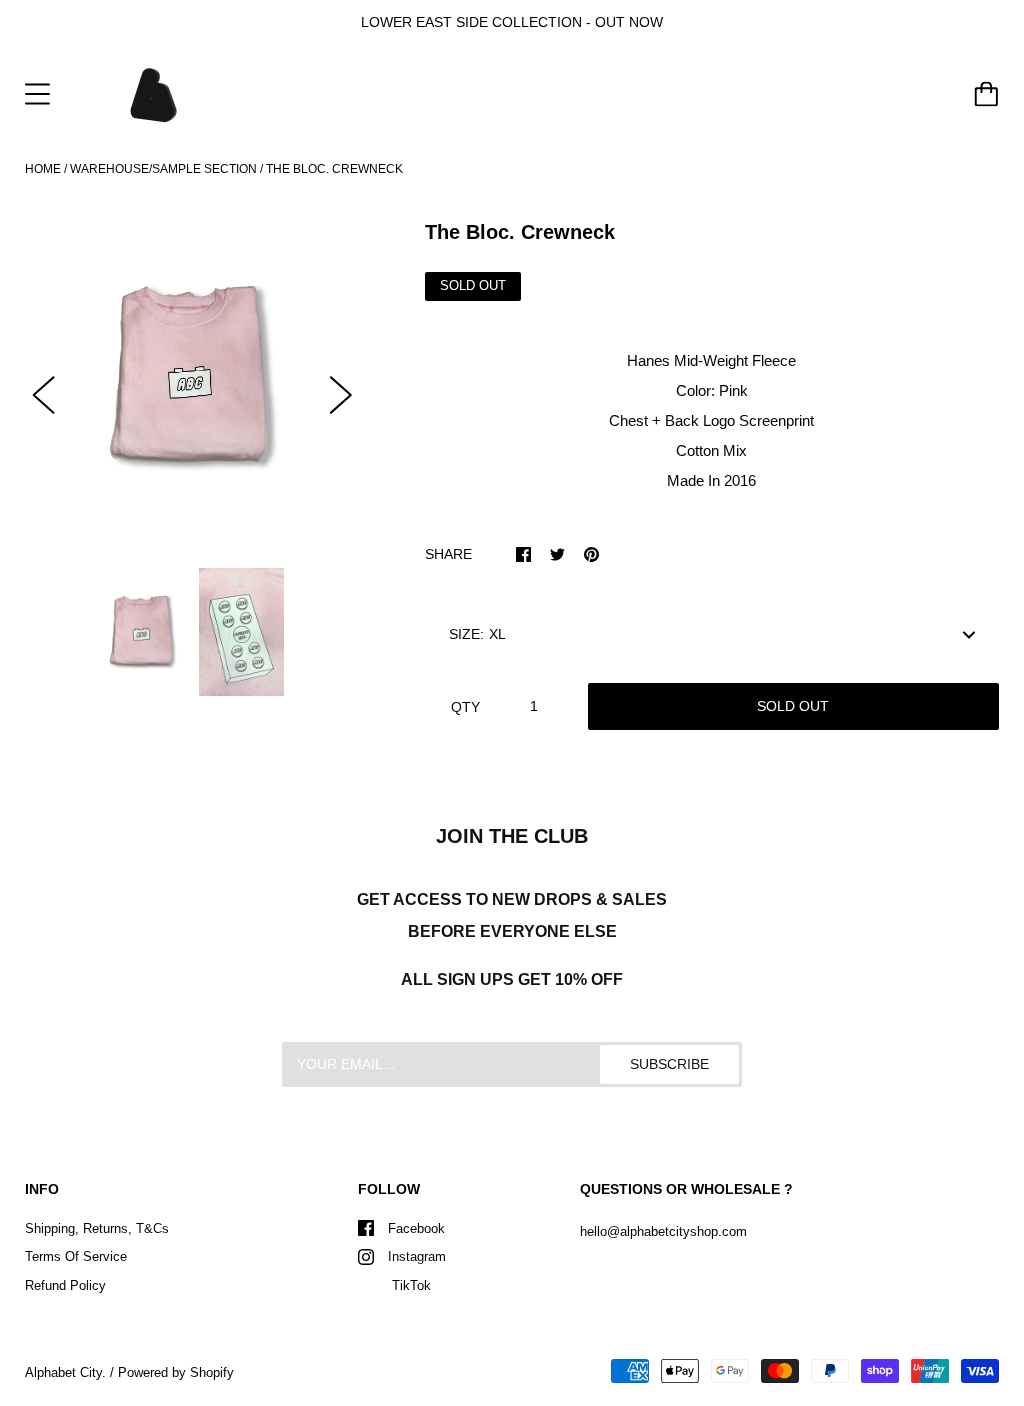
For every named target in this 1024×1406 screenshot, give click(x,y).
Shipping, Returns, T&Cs (97, 1228)
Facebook (416, 1228)
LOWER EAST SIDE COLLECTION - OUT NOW (512, 22)
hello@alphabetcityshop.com (663, 1231)
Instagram (417, 1256)
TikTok (409, 1285)
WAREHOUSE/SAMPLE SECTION (163, 169)
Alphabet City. (65, 1372)
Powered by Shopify (176, 1372)
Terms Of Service (76, 1256)
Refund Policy (65, 1285)
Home (43, 169)
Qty (465, 707)
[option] (192, 377)
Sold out (793, 706)
